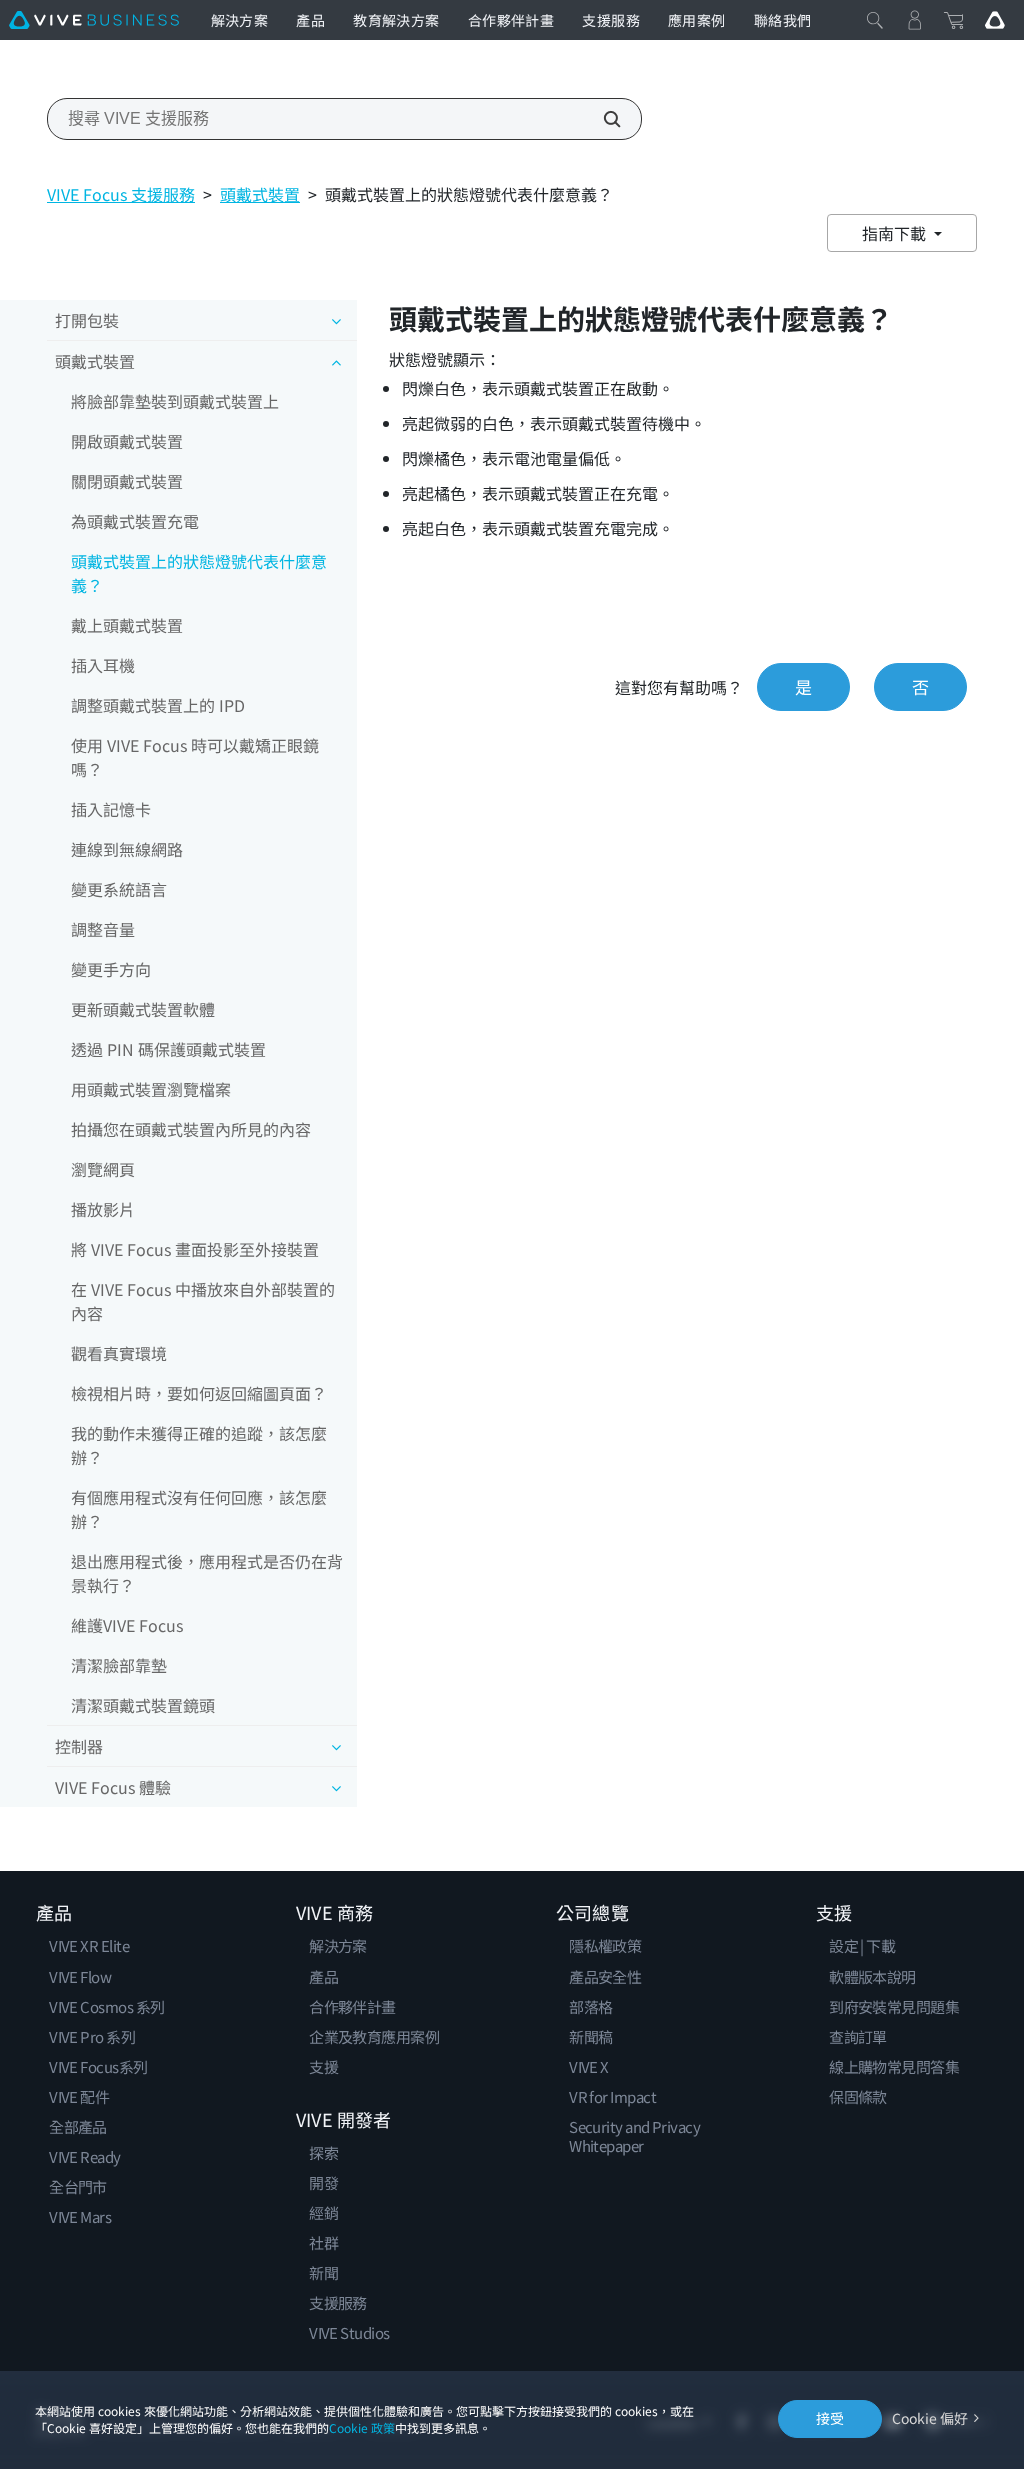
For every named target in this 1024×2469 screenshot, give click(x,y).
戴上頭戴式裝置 (127, 625)
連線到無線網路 (127, 849)
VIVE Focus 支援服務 (121, 194)
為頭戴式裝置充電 (135, 521)
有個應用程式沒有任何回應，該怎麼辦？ (199, 1509)
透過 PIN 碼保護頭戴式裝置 (168, 1049)
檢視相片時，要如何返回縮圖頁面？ (199, 1393)
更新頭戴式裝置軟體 (143, 1009)
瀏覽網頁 (103, 1169)
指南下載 (896, 233)
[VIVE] (94, 20)
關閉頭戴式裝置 (127, 481)
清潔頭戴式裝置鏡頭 (143, 1705)
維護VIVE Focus (127, 1625)
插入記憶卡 (111, 809)
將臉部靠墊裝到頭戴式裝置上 (175, 401)
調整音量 (103, 929)
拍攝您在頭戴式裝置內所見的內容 (191, 1129)
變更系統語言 (119, 889)
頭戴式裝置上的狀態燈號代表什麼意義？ (199, 573)
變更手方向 (111, 969)
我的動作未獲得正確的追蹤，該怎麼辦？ (199, 1445)
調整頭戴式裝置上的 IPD (158, 705)
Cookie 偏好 (930, 2418)
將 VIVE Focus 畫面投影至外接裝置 (195, 1249)
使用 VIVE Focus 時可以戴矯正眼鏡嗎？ (195, 757)
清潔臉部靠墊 (119, 1665)
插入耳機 (103, 665)
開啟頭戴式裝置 (127, 441)
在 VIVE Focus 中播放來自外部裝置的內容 (203, 1301)
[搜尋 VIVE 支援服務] (601, 119)
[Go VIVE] (995, 20)
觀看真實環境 (119, 1353)
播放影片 (103, 1209)
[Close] (875, 20)
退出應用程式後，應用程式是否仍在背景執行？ (207, 1573)
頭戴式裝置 (260, 194)
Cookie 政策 (362, 2427)
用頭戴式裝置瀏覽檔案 (151, 1089)
